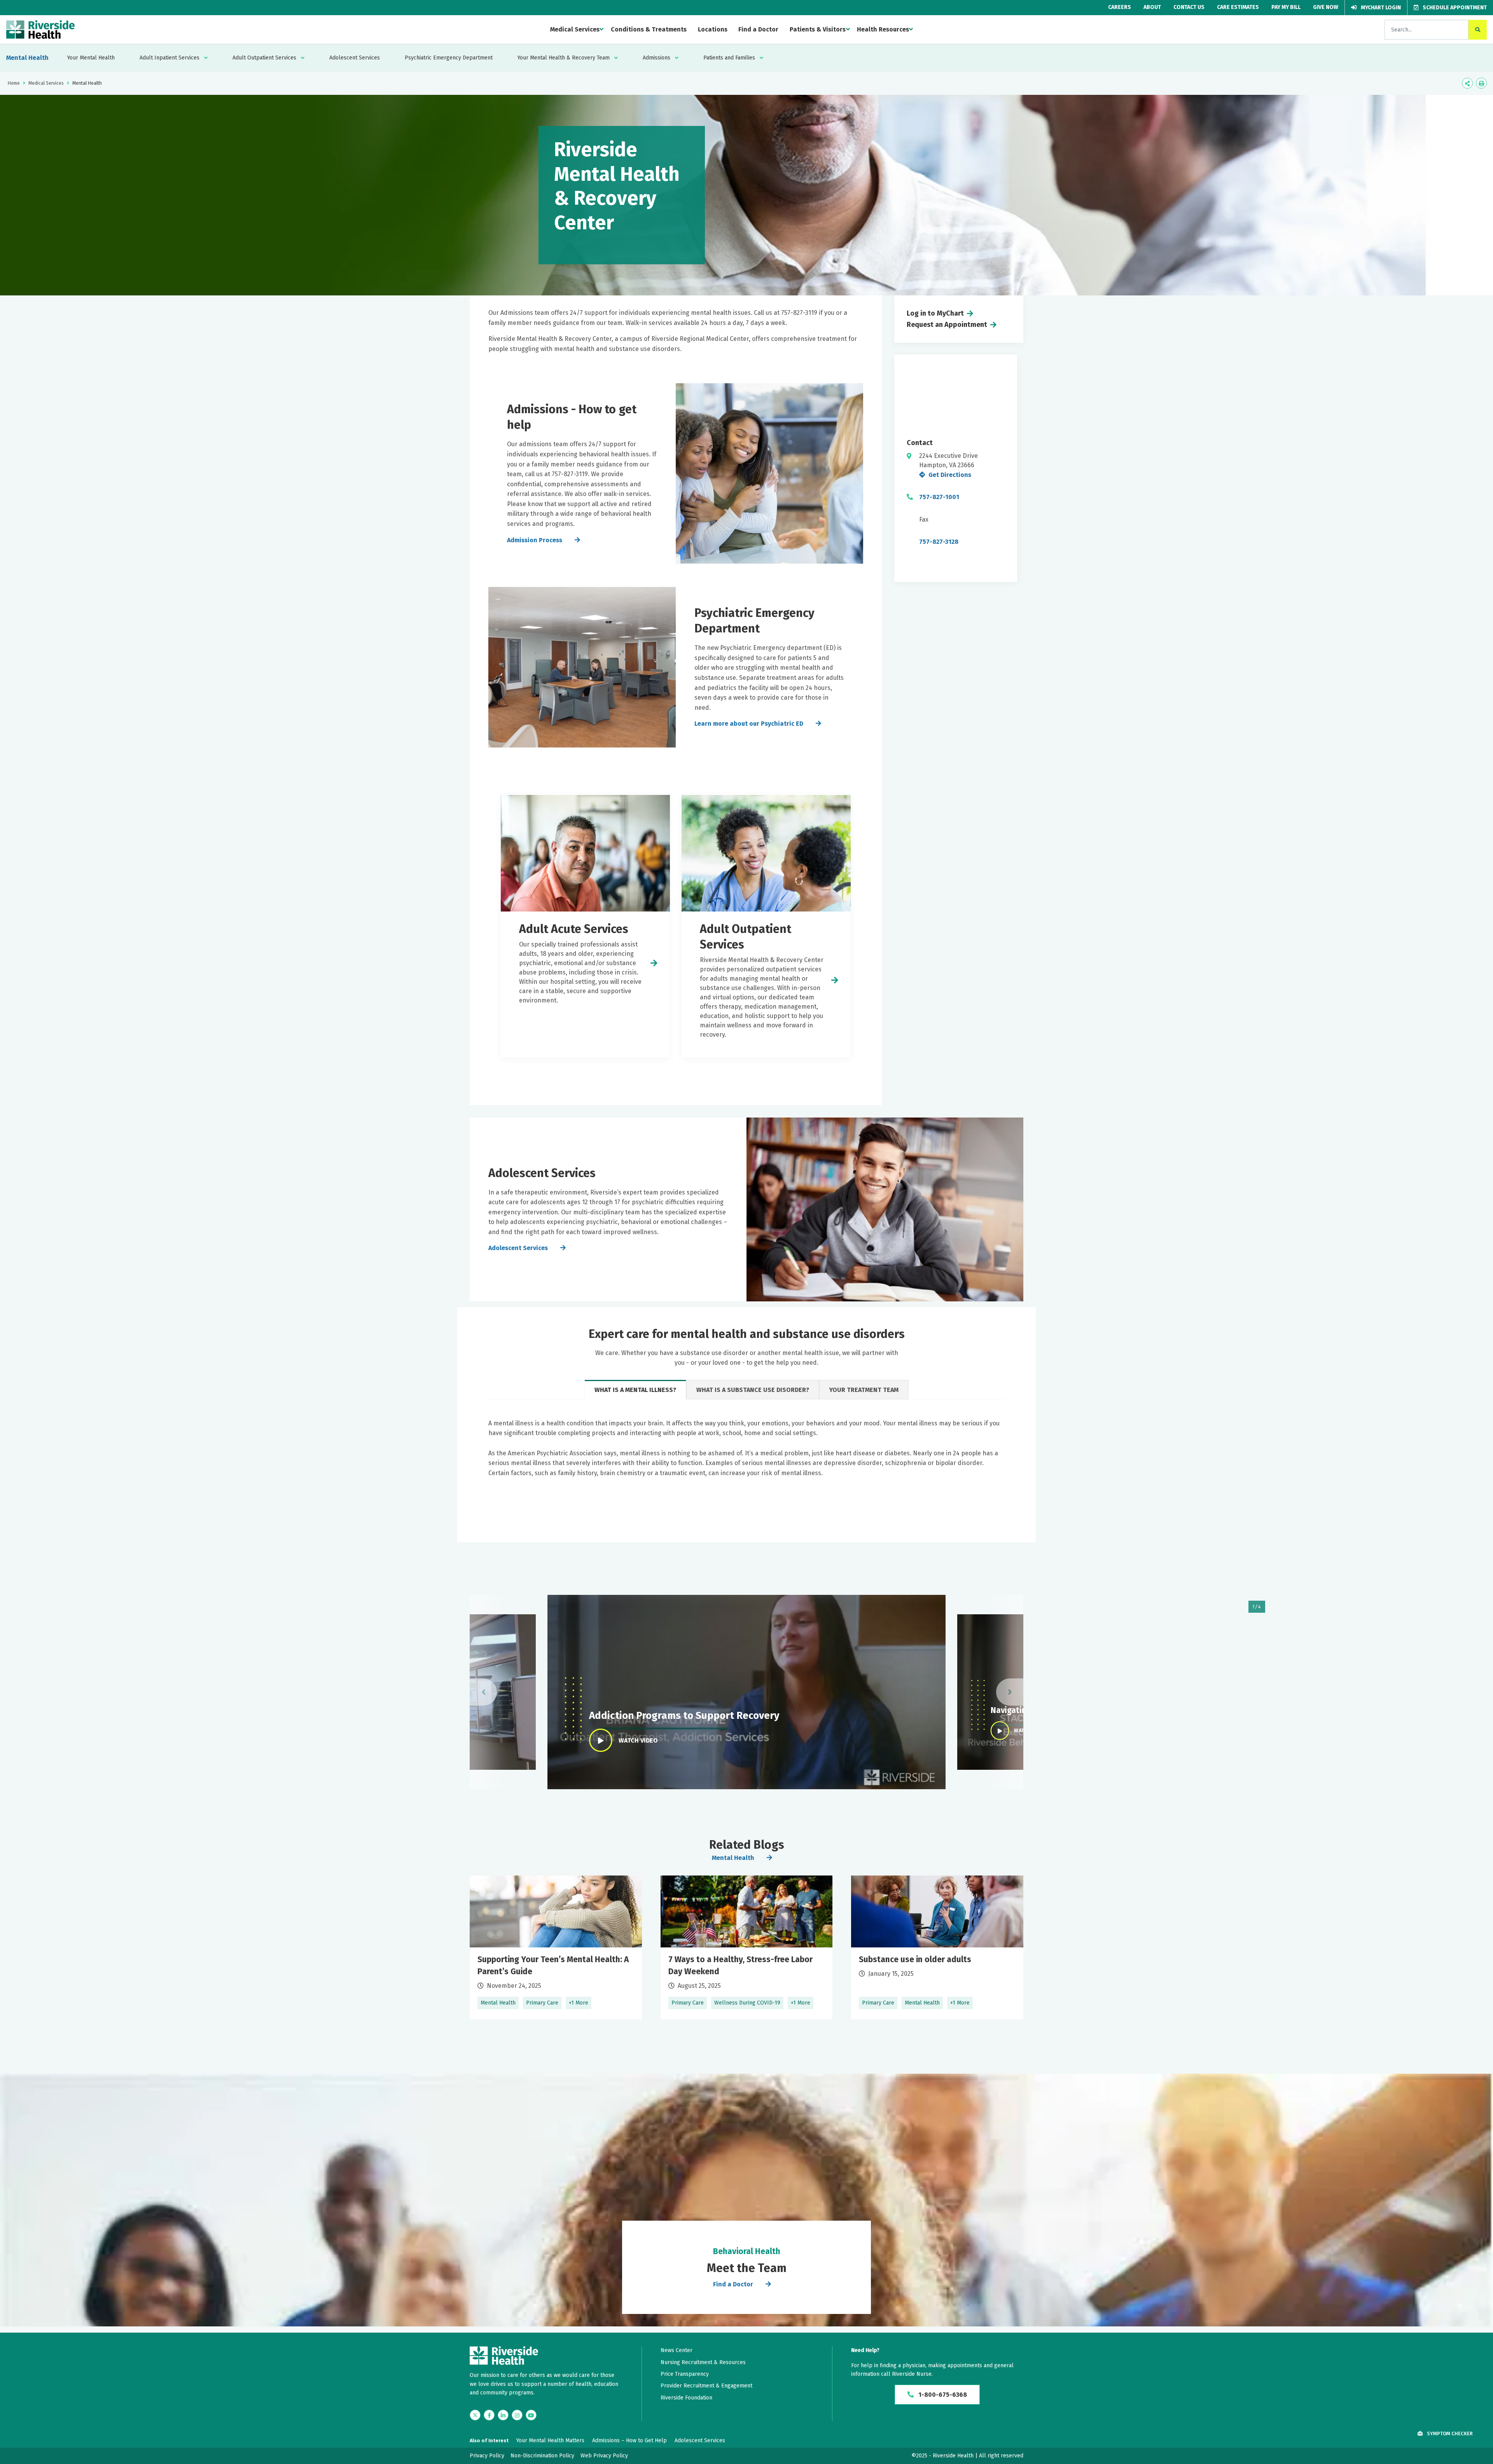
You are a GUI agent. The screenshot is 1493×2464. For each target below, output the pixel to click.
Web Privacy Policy (604, 2456)
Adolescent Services (355, 58)
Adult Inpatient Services (170, 58)
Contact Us (1189, 7)
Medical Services (575, 29)
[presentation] (483, 1692)
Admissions (656, 58)
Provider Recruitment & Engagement (706, 2386)
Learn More (556, 1947)
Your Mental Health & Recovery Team (564, 58)
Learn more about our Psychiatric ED (749, 724)
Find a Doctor (758, 29)
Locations (713, 29)
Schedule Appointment (1454, 8)
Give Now (1326, 7)
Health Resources (883, 29)
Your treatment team (864, 1390)
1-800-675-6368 (942, 2395)
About (1152, 7)
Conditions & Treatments (649, 29)
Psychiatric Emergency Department (449, 58)
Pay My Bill (1286, 7)
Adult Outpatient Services (264, 58)
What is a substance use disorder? (753, 1390)
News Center (677, 2350)
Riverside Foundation (686, 2398)
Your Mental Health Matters (550, 2440)
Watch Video (638, 1740)
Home (14, 83)
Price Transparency (685, 2374)
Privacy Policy (487, 2456)
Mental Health (27, 58)
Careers (1120, 7)
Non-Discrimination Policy (542, 2456)
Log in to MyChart (935, 313)
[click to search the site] (1478, 30)
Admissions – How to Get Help (629, 2440)
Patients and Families (729, 58)
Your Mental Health (91, 58)
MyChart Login (1380, 8)
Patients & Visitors (818, 29)
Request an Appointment (947, 325)
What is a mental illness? (635, 1390)
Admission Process (535, 540)
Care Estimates (1238, 7)
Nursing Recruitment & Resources (703, 2362)
